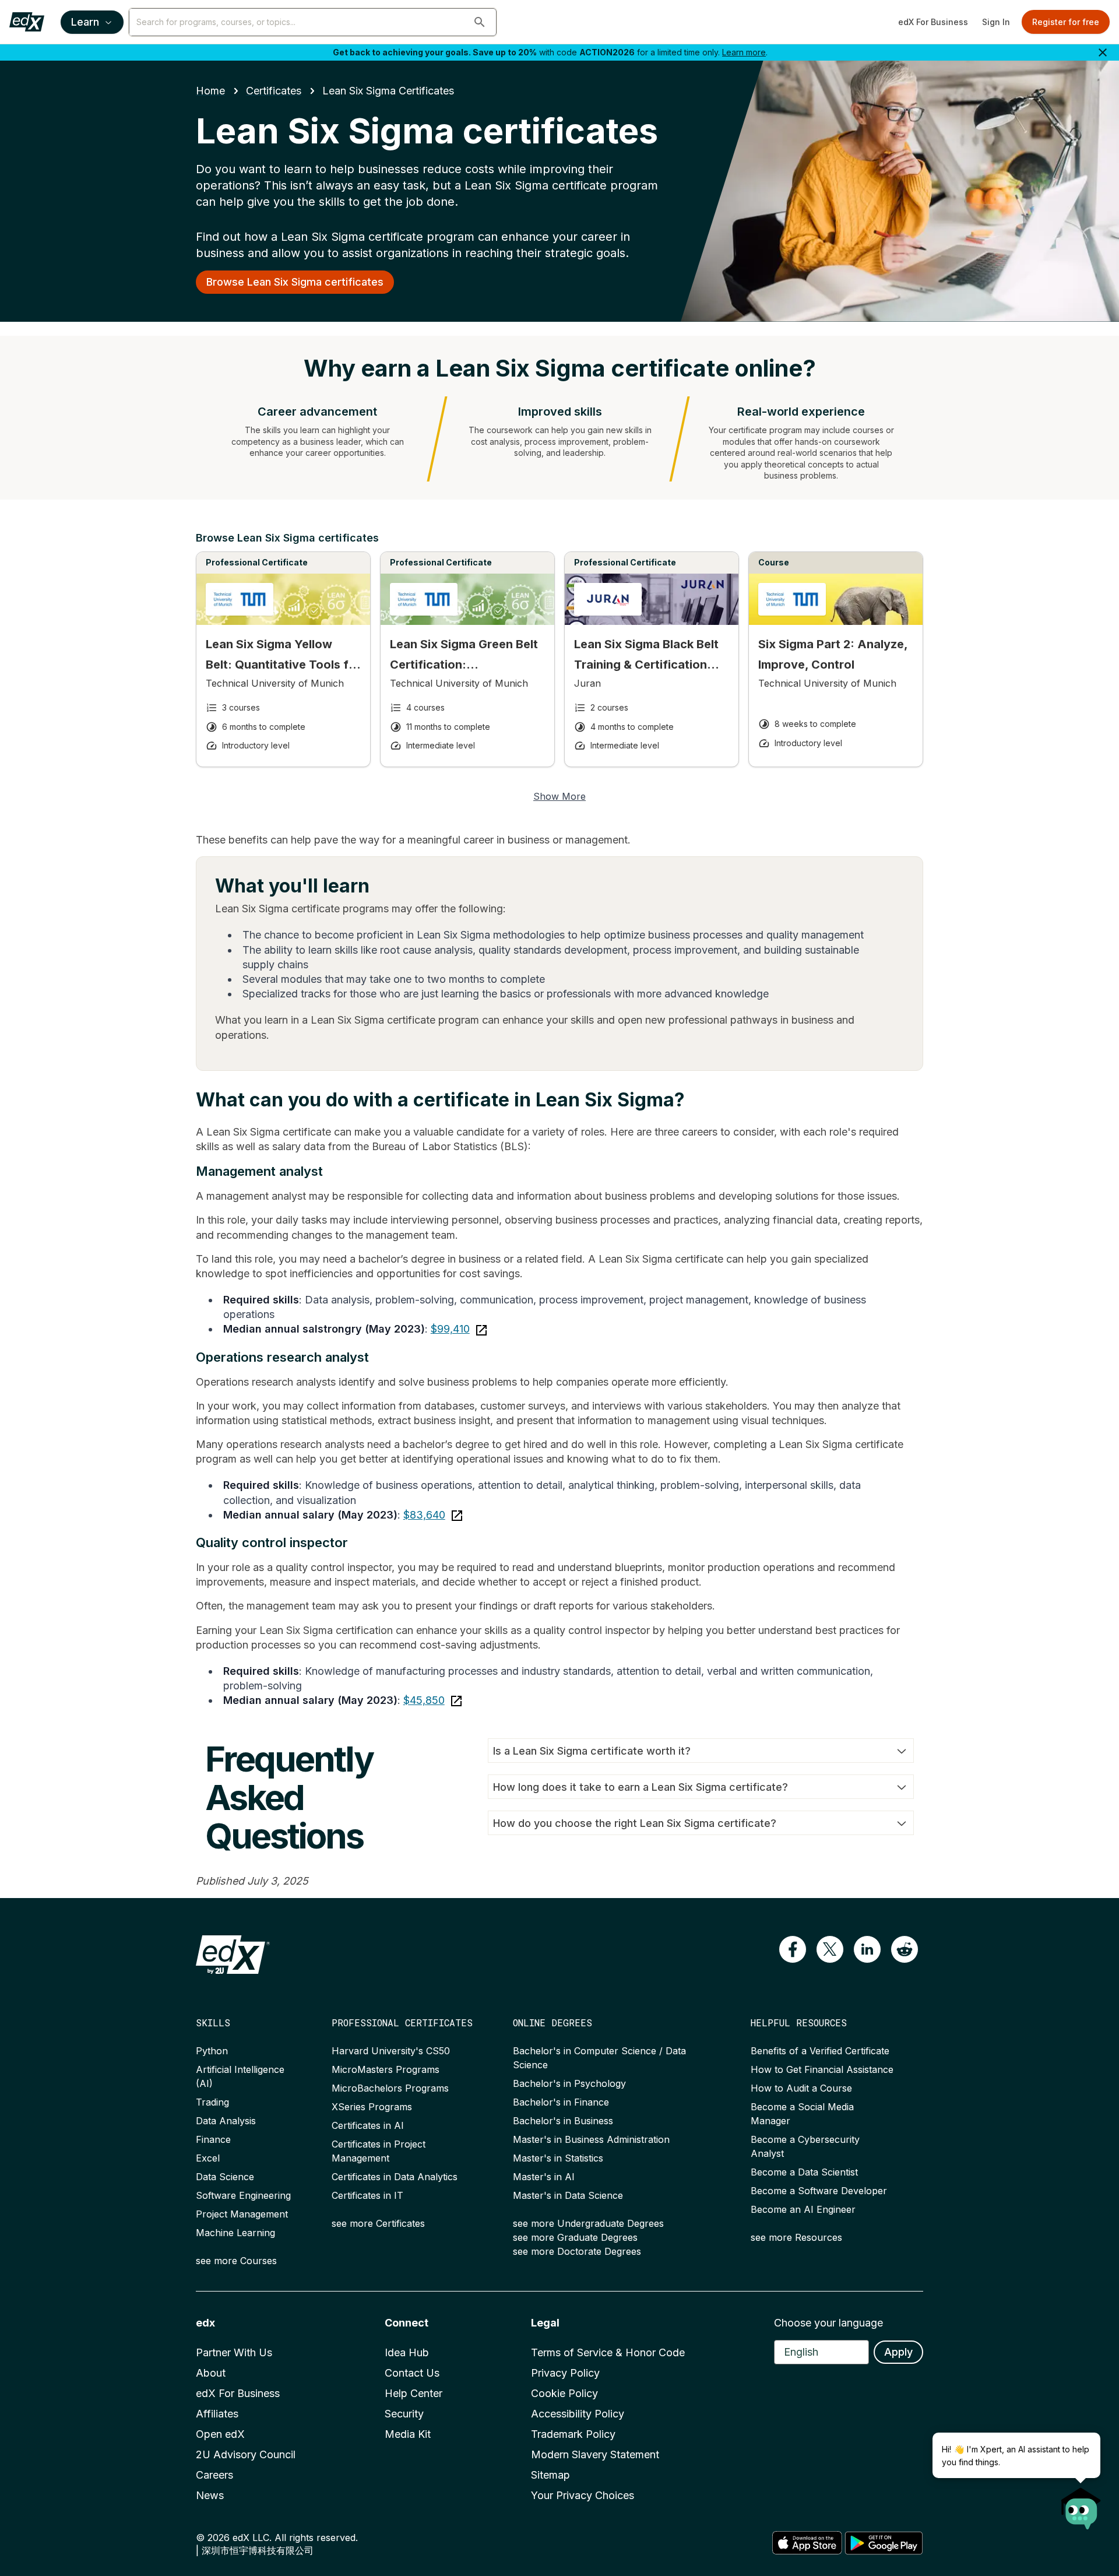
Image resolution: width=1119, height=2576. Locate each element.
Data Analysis (226, 2121)
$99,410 (450, 1329)
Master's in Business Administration (591, 2139)
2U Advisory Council (246, 2454)
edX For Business (933, 22)
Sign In (996, 22)
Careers (214, 2475)
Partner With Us (234, 2352)
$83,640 (424, 1515)
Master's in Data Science (568, 2195)
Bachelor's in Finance (561, 2102)
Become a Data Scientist (804, 2172)
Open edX (220, 2434)
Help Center (414, 2393)
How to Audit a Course (801, 2088)
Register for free (1066, 22)
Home (210, 91)
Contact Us (412, 2373)
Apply (898, 2352)
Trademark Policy (573, 2434)
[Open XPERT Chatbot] (1081, 2505)
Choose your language (828, 2323)
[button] (480, 22)
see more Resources (796, 2237)
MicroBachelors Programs (390, 2088)
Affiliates (217, 2414)
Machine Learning (235, 2233)
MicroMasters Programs (386, 2069)
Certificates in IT (367, 2195)
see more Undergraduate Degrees (588, 2223)
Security (404, 2414)
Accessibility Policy (578, 2414)
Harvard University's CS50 (391, 2051)
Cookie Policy (564, 2393)
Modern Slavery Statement (595, 2454)
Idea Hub (407, 2352)
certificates (274, 91)
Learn (85, 22)
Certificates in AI (368, 2125)
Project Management (242, 2214)
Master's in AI (544, 2177)
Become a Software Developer (819, 2191)
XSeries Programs (372, 2107)
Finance (213, 2139)
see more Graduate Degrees (575, 2237)
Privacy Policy (565, 2373)
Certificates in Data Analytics (395, 2177)
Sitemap (550, 2475)
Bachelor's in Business (563, 2121)
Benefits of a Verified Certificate (820, 2051)
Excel (208, 2158)
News (210, 2495)
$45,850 (424, 1700)
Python (212, 2051)
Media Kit (408, 2434)
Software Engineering (243, 2195)
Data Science (225, 2177)
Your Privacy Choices (583, 2495)
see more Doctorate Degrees (577, 2251)
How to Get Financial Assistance (822, 2069)
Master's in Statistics (558, 2158)
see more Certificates (378, 2223)
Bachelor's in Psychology (569, 2083)
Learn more (744, 52)
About (211, 2373)
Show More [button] (559, 796)
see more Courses (236, 2261)
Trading (212, 2102)
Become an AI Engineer (803, 2209)
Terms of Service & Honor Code (608, 2352)
